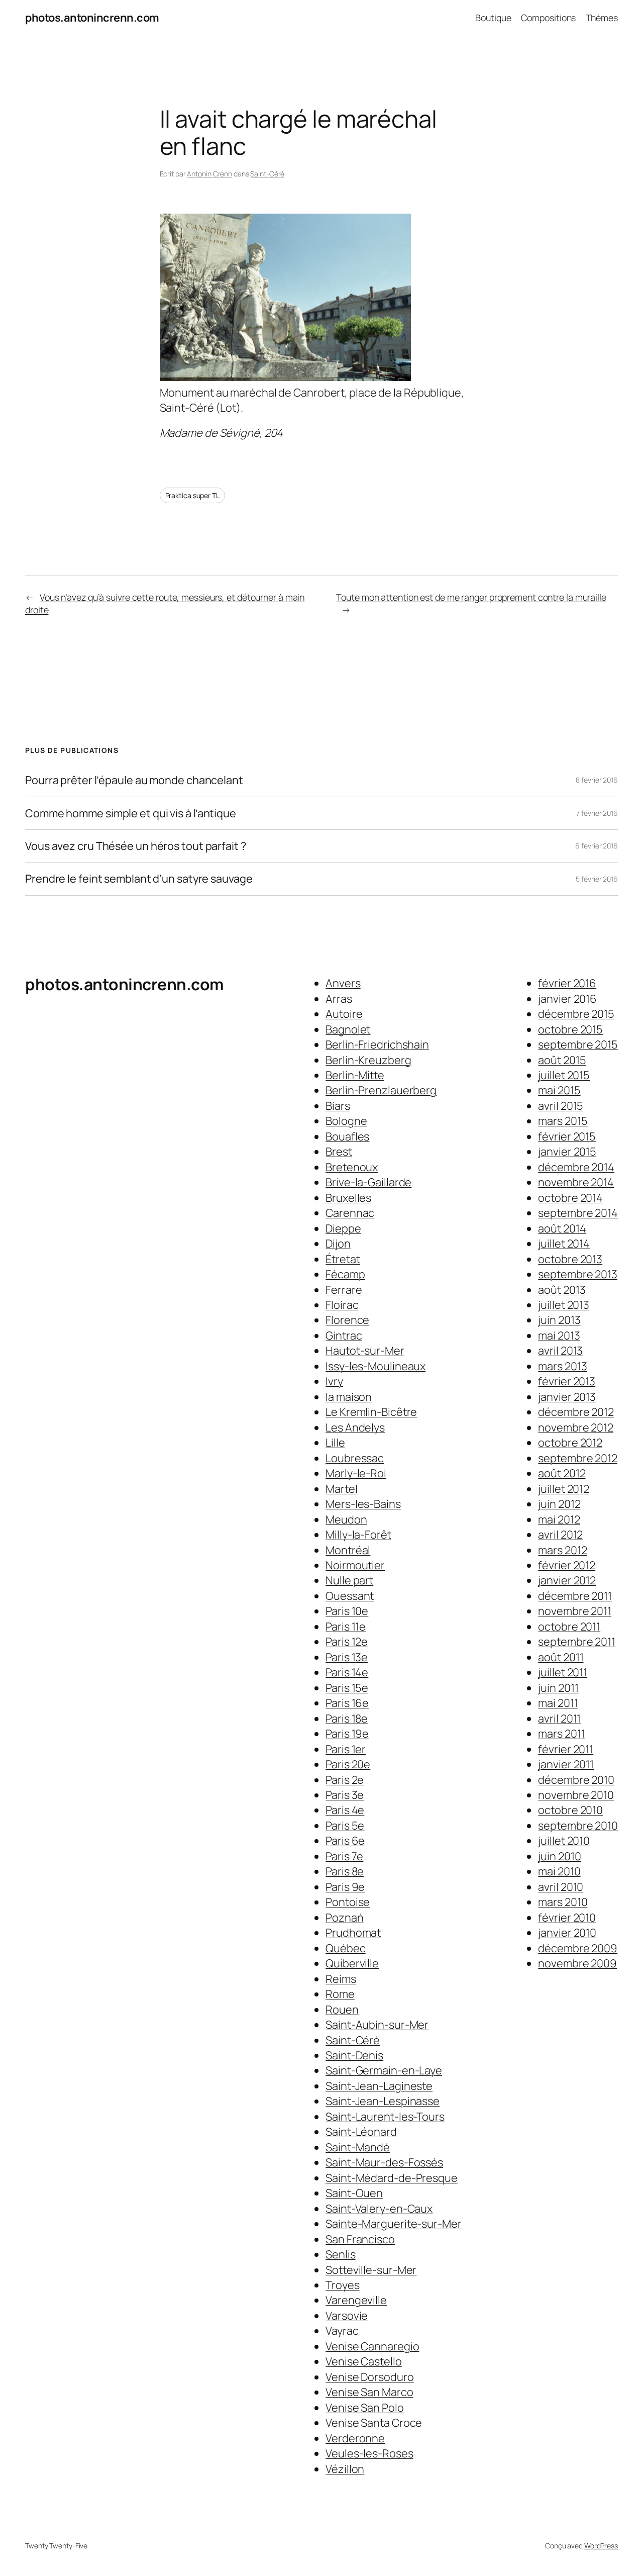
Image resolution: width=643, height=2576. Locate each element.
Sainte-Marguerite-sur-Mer (394, 2224)
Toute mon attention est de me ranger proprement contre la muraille (471, 597)
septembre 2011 (577, 1642)
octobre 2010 (570, 1810)
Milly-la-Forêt (358, 1535)
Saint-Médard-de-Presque (392, 2178)
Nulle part (349, 1580)
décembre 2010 (576, 1780)
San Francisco (360, 2239)
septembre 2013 (578, 1274)
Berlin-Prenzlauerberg (381, 1090)
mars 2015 (563, 1121)
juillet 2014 (564, 1244)
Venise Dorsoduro (369, 2377)
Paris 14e (347, 1672)
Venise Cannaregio (372, 2346)
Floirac (342, 1305)
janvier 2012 (567, 1580)
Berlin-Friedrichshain (377, 1044)
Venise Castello (364, 2361)
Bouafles (347, 1136)
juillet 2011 (563, 1672)
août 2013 (562, 1290)
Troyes (342, 2285)
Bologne (346, 1121)
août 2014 (562, 1228)
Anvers (343, 983)
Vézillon (345, 2469)
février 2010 (567, 1918)
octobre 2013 (570, 1259)
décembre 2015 (576, 1014)
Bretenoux (352, 1167)
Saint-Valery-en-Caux (379, 2209)
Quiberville (352, 1963)
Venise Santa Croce (374, 2423)
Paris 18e (347, 1719)
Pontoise (348, 1902)
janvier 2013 (567, 1397)
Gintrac (344, 1335)
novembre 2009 (577, 1963)
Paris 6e (345, 1841)
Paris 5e (345, 1826)
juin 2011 (558, 1688)
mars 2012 (562, 1550)
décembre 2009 (578, 1948)
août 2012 (562, 1473)
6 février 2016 (597, 846)
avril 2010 (561, 1887)
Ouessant (350, 1596)
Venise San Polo (365, 2408)
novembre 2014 (576, 1182)
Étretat (343, 1259)
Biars (338, 1106)
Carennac (350, 1213)
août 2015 (562, 1060)
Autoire (344, 1014)
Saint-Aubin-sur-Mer (377, 2025)
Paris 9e (345, 1887)
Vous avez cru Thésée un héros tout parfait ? (136, 846)
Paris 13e (347, 1657)
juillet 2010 (564, 1841)
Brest (339, 1152)
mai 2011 (558, 1703)
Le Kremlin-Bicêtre (371, 1412)
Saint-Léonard (361, 2132)
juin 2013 (559, 1320)
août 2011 (561, 1657)
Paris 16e (347, 1703)
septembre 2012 (578, 1458)
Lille (335, 1443)
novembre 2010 (576, 1795)
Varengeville (356, 2300)
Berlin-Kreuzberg (368, 1060)
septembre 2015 (578, 1044)
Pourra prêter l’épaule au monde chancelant (134, 780)
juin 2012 (559, 1504)
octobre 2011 (569, 1627)
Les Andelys (355, 1427)
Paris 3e (345, 1795)
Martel (341, 1489)
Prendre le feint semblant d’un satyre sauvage (139, 879)
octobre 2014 (570, 1198)
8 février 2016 (597, 780)
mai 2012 (559, 1519)
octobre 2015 (570, 1029)
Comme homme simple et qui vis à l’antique (131, 813)
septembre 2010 (578, 1826)
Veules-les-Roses (369, 2453)
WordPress (601, 2546)
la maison (349, 1397)
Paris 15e (347, 1688)
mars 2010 (563, 1902)
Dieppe (343, 1228)
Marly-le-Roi (356, 1473)
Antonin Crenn (209, 174)
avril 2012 (560, 1535)
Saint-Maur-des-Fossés (384, 2162)
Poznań (344, 1918)
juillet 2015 (564, 1075)
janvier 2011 (566, 1764)
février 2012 (567, 1565)
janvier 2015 (567, 1152)
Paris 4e (345, 1810)
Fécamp (345, 1274)
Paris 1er (346, 1749)
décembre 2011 (575, 1596)
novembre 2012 (576, 1427)
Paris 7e (344, 1856)
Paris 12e (347, 1642)
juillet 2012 (564, 1489)
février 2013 (567, 1381)
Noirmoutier (355, 1565)
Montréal (348, 1550)
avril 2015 (561, 1106)
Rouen (342, 2010)
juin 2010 (559, 1856)
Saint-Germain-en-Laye (384, 2070)
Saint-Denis (354, 2055)
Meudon (346, 1519)
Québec (345, 1948)
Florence (347, 1320)
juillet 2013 (564, 1305)
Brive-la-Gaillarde (368, 1182)
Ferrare (344, 1290)
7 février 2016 (597, 813)
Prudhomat (353, 1933)
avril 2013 (560, 1351)
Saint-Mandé (358, 2147)
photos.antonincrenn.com (92, 18)
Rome (340, 1994)
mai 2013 (559, 1335)
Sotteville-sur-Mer (371, 2270)
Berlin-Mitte (355, 1075)
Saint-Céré (267, 174)
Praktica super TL (192, 495)
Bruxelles (348, 1198)
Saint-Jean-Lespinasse (383, 2101)
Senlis (340, 2254)
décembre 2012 (576, 1412)
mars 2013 (562, 1366)
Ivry (334, 1381)
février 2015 (567, 1136)
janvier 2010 (567, 1933)
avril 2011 (559, 1719)
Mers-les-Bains (363, 1504)
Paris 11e (346, 1627)
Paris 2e (345, 1780)
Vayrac (342, 2331)
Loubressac (355, 1458)
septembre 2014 (578, 1213)
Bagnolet (348, 1029)
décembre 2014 (576, 1167)
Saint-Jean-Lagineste (379, 2086)
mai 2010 (559, 1871)
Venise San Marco (369, 2392)
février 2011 (566, 1749)
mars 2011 (561, 1734)
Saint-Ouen (354, 2193)
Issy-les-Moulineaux (376, 1366)
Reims (341, 1979)
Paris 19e (347, 1734)
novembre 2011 (575, 1611)
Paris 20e (348, 1764)
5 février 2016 (597, 879)
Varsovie (347, 2316)
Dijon (338, 1244)
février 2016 (567, 983)
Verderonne (355, 2438)
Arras (339, 999)
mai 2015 (559, 1090)
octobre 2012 (570, 1443)
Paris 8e (345, 1871)
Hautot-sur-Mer (365, 1351)
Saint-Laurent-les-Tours (385, 2117)
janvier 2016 (567, 999)
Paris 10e (347, 1611)
